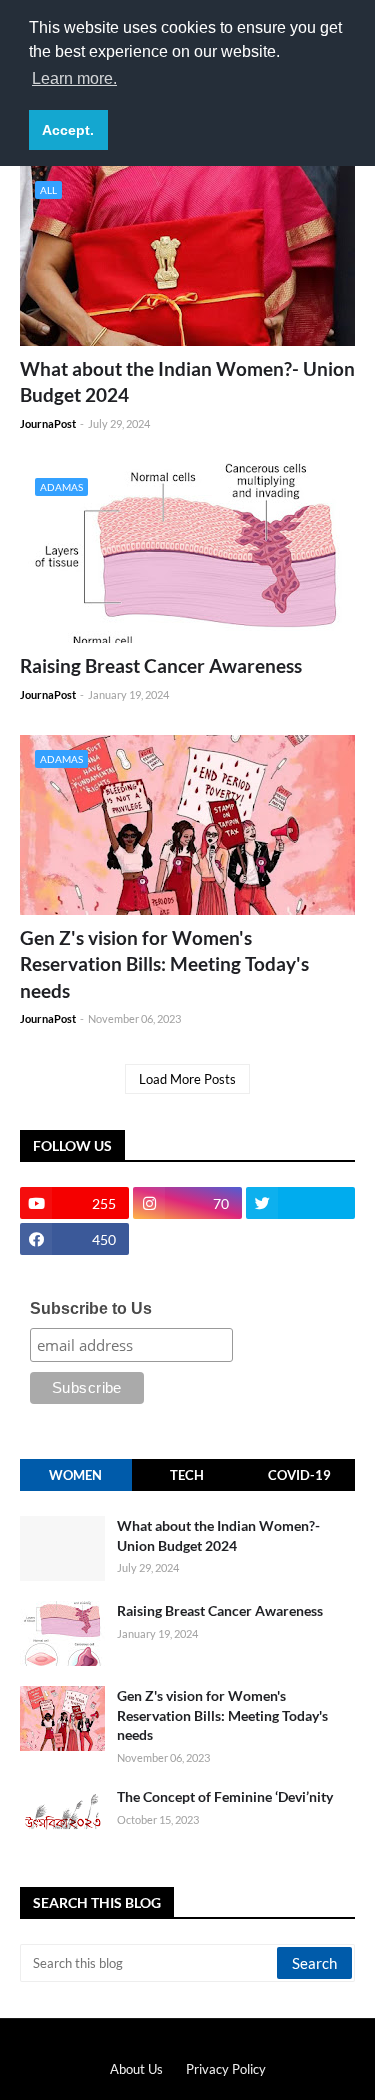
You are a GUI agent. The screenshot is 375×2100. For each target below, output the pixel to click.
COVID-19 (299, 1475)
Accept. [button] (68, 130)
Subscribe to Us (91, 1308)
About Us (136, 2069)
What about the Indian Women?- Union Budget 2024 (187, 382)
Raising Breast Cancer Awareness (161, 665)
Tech (187, 1475)
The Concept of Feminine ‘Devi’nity (225, 1796)
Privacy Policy (226, 2069)
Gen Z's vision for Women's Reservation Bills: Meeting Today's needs (164, 964)
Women (75, 1475)
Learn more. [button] (74, 78)
